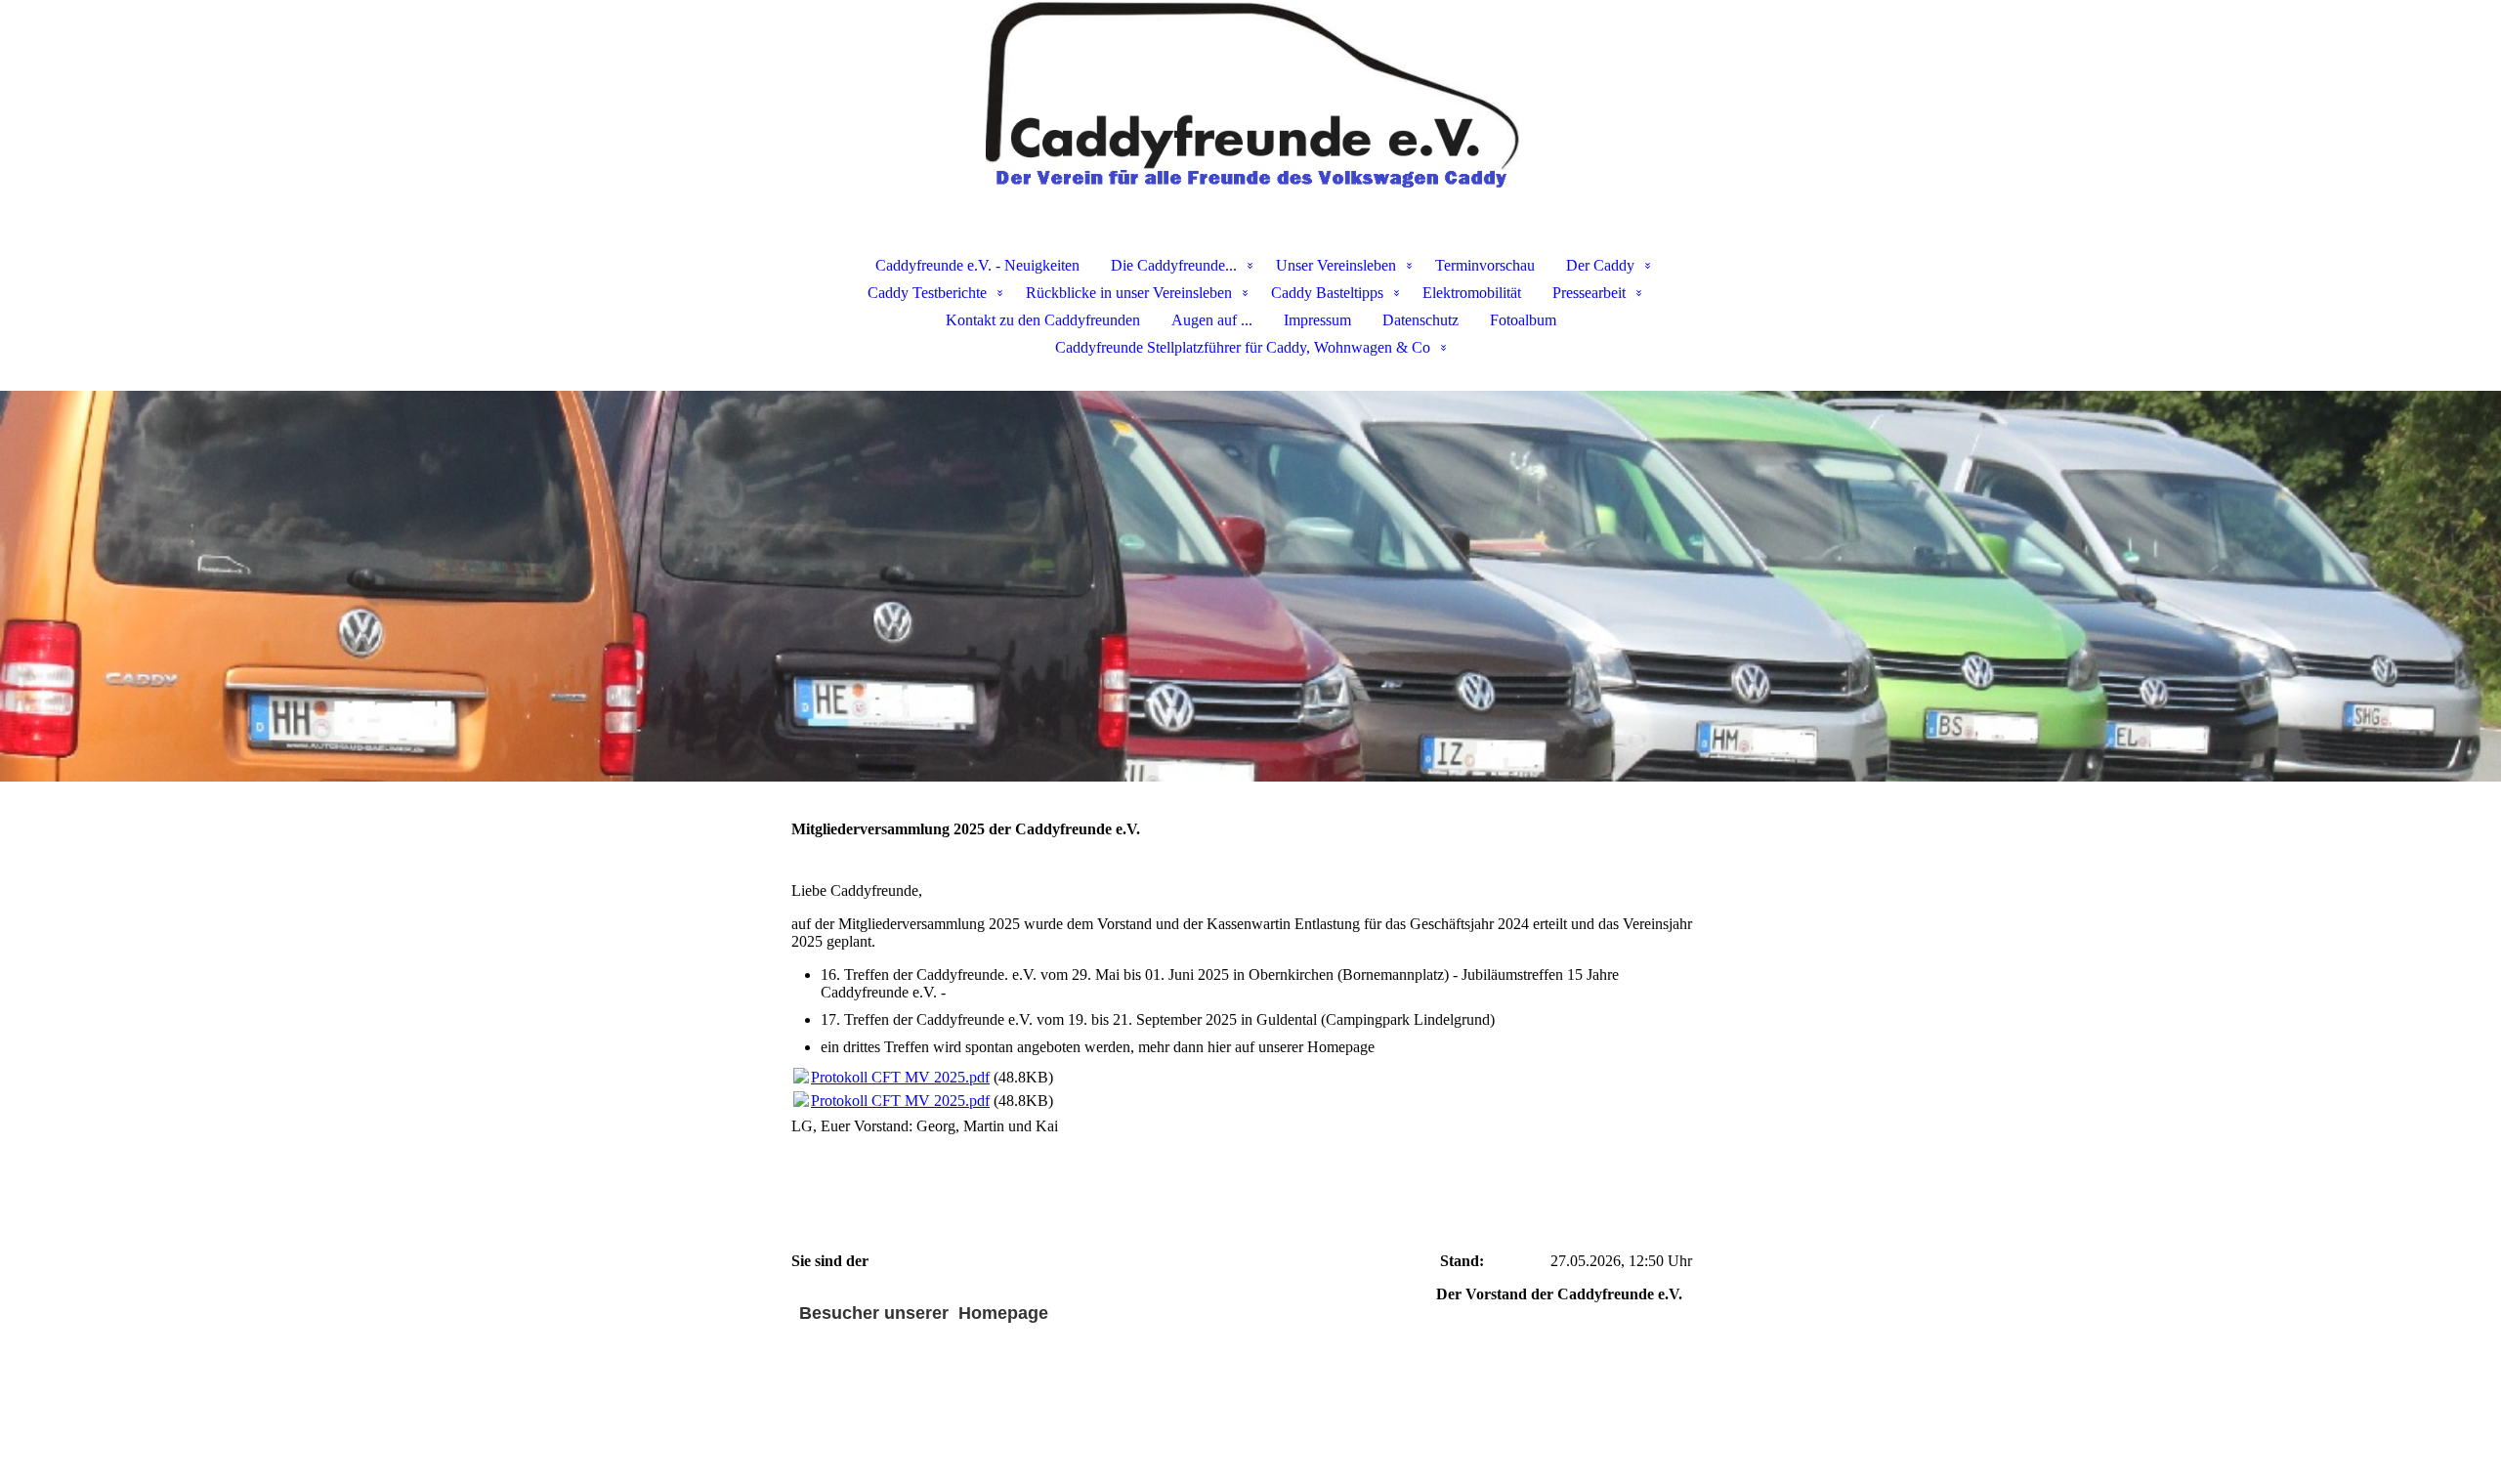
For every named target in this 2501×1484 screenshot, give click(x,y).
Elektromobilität (1472, 293)
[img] (1250, 98)
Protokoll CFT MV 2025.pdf (900, 1077)
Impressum (1317, 320)
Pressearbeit (1589, 293)
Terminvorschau (1485, 265)
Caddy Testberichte (927, 293)
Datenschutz (1420, 320)
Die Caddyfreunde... (1174, 265)
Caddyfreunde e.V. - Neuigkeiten (977, 265)
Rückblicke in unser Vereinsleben (1129, 293)
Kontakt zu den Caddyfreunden (1043, 320)
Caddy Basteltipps (1327, 293)
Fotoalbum (1523, 320)
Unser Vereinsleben (1336, 265)
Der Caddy (1600, 265)
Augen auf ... (1212, 320)
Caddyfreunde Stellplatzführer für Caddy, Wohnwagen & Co (1243, 347)
